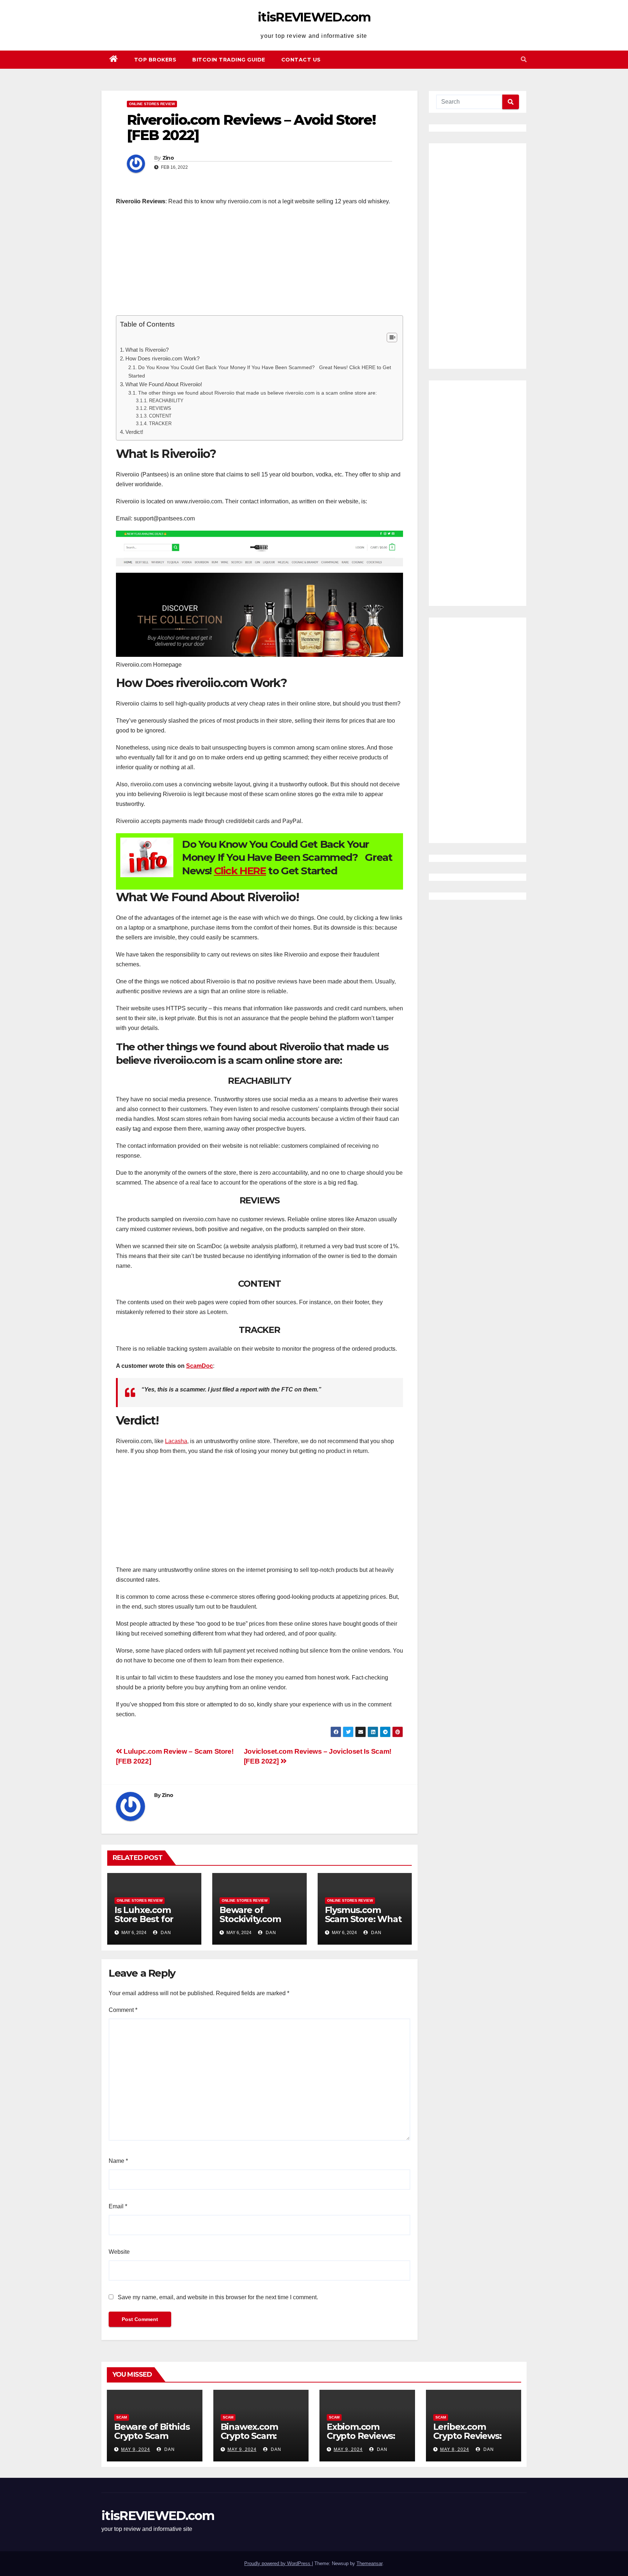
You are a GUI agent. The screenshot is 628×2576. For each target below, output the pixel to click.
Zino (168, 158)
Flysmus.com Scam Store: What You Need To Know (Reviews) (363, 1924)
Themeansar (369, 2563)
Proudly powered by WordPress (278, 2563)
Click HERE (240, 871)
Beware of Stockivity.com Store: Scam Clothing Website (257, 1924)
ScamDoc (200, 1366)
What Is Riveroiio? (147, 350)
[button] (524, 59)
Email (118, 2206)
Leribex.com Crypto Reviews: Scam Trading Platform (467, 2440)
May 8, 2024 (455, 2449)
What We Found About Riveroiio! (164, 384)
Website (119, 2252)
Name (118, 2161)
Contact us (301, 60)
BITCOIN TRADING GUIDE (229, 60)
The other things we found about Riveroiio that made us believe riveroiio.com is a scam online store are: (257, 393)
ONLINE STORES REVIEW (152, 104)
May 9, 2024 (136, 2449)
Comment (123, 2010)
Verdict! (134, 432)
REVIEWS (160, 408)
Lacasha (176, 1441)
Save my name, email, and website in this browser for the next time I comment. (218, 2297)
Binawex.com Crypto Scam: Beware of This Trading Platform (257, 2440)
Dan (165, 1933)
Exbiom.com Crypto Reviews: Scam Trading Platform (361, 2440)
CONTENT (160, 416)
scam (122, 2417)
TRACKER (160, 424)
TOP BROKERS (155, 60)
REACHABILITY (166, 401)
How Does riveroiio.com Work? (162, 358)
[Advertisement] (259, 264)
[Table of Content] (392, 338)
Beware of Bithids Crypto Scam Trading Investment (152, 2440)
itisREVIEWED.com (314, 17)
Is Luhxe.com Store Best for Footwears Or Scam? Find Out (148, 1924)
